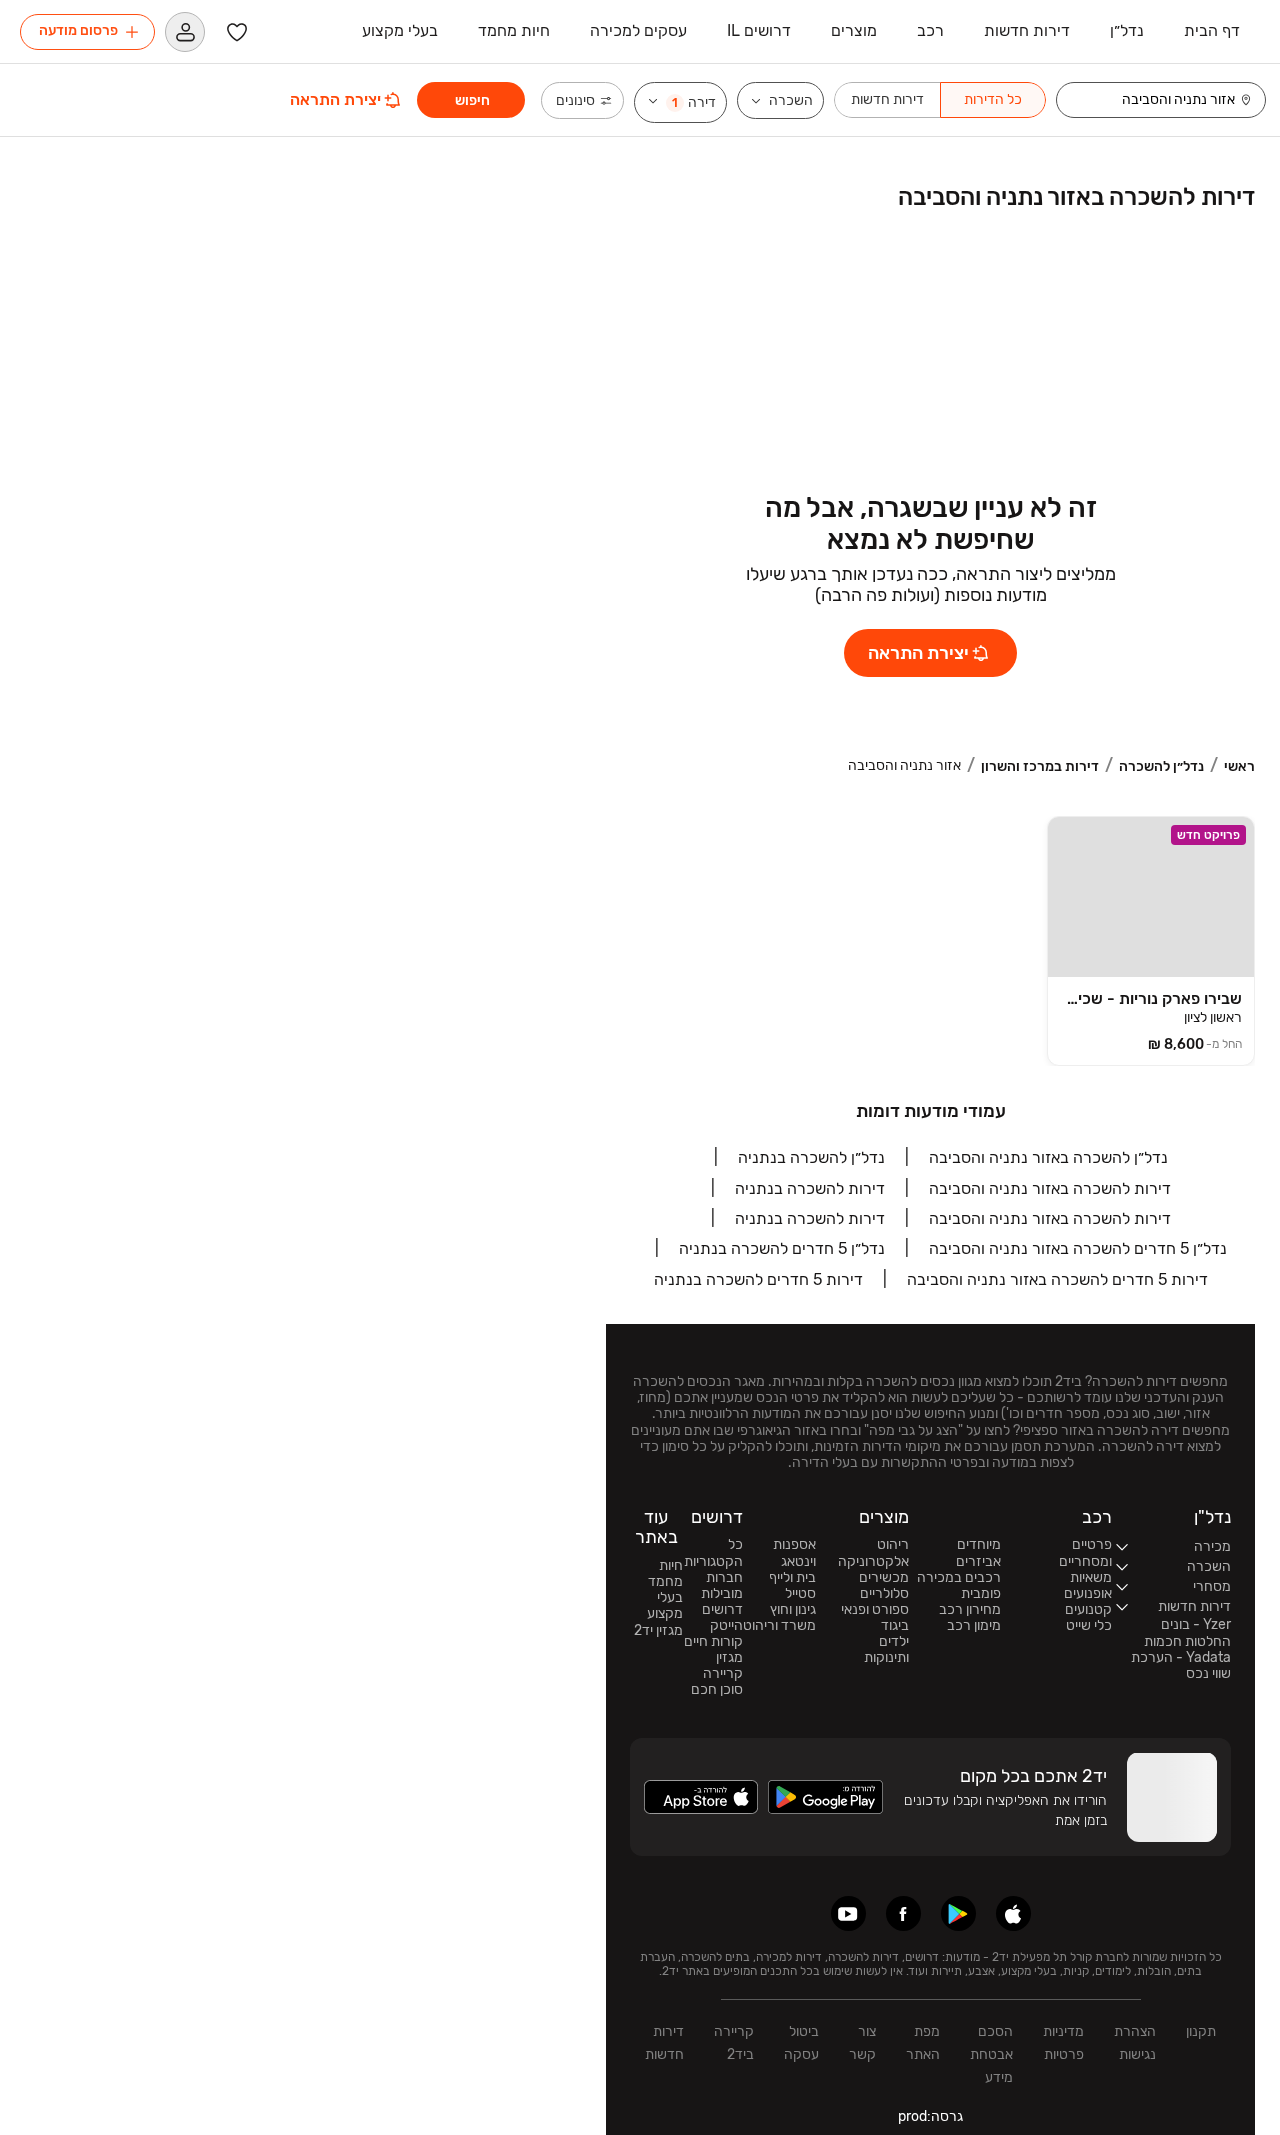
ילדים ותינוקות (886, 1650)
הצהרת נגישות (1135, 2043)
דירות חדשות (664, 2043)
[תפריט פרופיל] (185, 31)
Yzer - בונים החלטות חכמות (1187, 1633)
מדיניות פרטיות (1063, 2043)
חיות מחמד (665, 1574)
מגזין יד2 (658, 1631)
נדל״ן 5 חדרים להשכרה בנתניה (782, 1248)
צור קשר (862, 2043)
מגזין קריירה (723, 1666)
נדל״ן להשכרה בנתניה (811, 1157)
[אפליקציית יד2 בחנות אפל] (1013, 1913)
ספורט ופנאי (875, 1610)
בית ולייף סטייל (792, 1586)
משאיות (1091, 1578)
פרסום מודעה (78, 30)
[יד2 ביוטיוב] (848, 1913)
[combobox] (1148, 100)
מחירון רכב (970, 1610)
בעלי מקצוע (665, 1606)
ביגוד (895, 1626)
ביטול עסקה (801, 2043)
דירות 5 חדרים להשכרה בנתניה (758, 1279)
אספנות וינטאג (794, 1553)
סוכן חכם (717, 1690)
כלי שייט (1089, 1626)
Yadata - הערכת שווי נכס (1181, 1666)
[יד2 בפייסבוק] (903, 1913)
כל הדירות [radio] (993, 99)
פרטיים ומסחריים (1085, 1553)
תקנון (1201, 2031)
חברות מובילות (722, 1586)
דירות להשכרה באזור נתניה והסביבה (1050, 1188)
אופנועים (1088, 1594)
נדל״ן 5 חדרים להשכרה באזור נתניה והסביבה (1078, 1248)
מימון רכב (974, 1626)
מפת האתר (923, 2043)
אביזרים (978, 1562)
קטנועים (1088, 1610)
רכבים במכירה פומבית (959, 1586)
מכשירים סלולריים (884, 1586)
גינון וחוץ (793, 1610)
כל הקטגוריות (713, 1553)
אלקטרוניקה (873, 1562)
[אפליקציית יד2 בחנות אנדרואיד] (958, 1913)
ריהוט (893, 1545)
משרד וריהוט (779, 1626)
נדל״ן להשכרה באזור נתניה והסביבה (1048, 1157)
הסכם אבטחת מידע (991, 2054)
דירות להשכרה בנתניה (810, 1188)
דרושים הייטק (722, 1618)
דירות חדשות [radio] (887, 99)
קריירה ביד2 (734, 2043)
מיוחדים (979, 1545)
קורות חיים (713, 1642)
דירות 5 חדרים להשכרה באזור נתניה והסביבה (1057, 1279)
